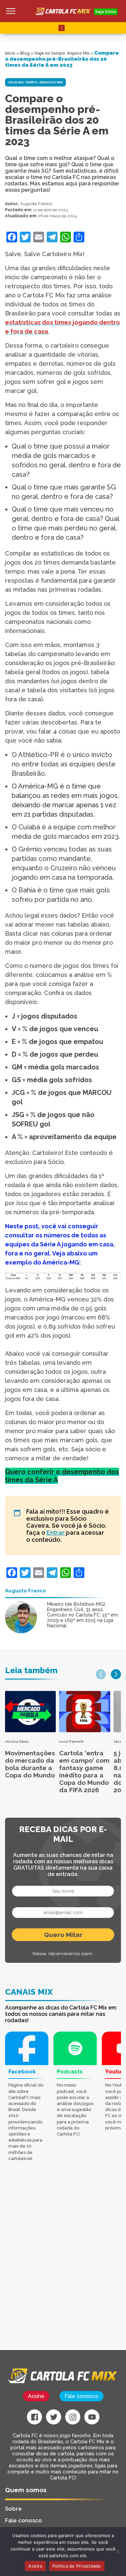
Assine (36, 2396)
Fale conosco (81, 2396)
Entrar (56, 1533)
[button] (101, 1674)
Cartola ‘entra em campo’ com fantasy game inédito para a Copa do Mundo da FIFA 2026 (84, 1771)
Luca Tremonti (71, 1741)
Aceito (35, 2566)
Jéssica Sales (17, 1741)
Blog (25, 53)
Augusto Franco (36, 204)
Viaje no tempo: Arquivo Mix (62, 53)
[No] (118, 2552)
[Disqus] (63, 2265)
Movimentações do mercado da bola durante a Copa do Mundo (30, 1764)
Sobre (13, 2509)
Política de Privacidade (77, 2566)
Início (10, 53)
